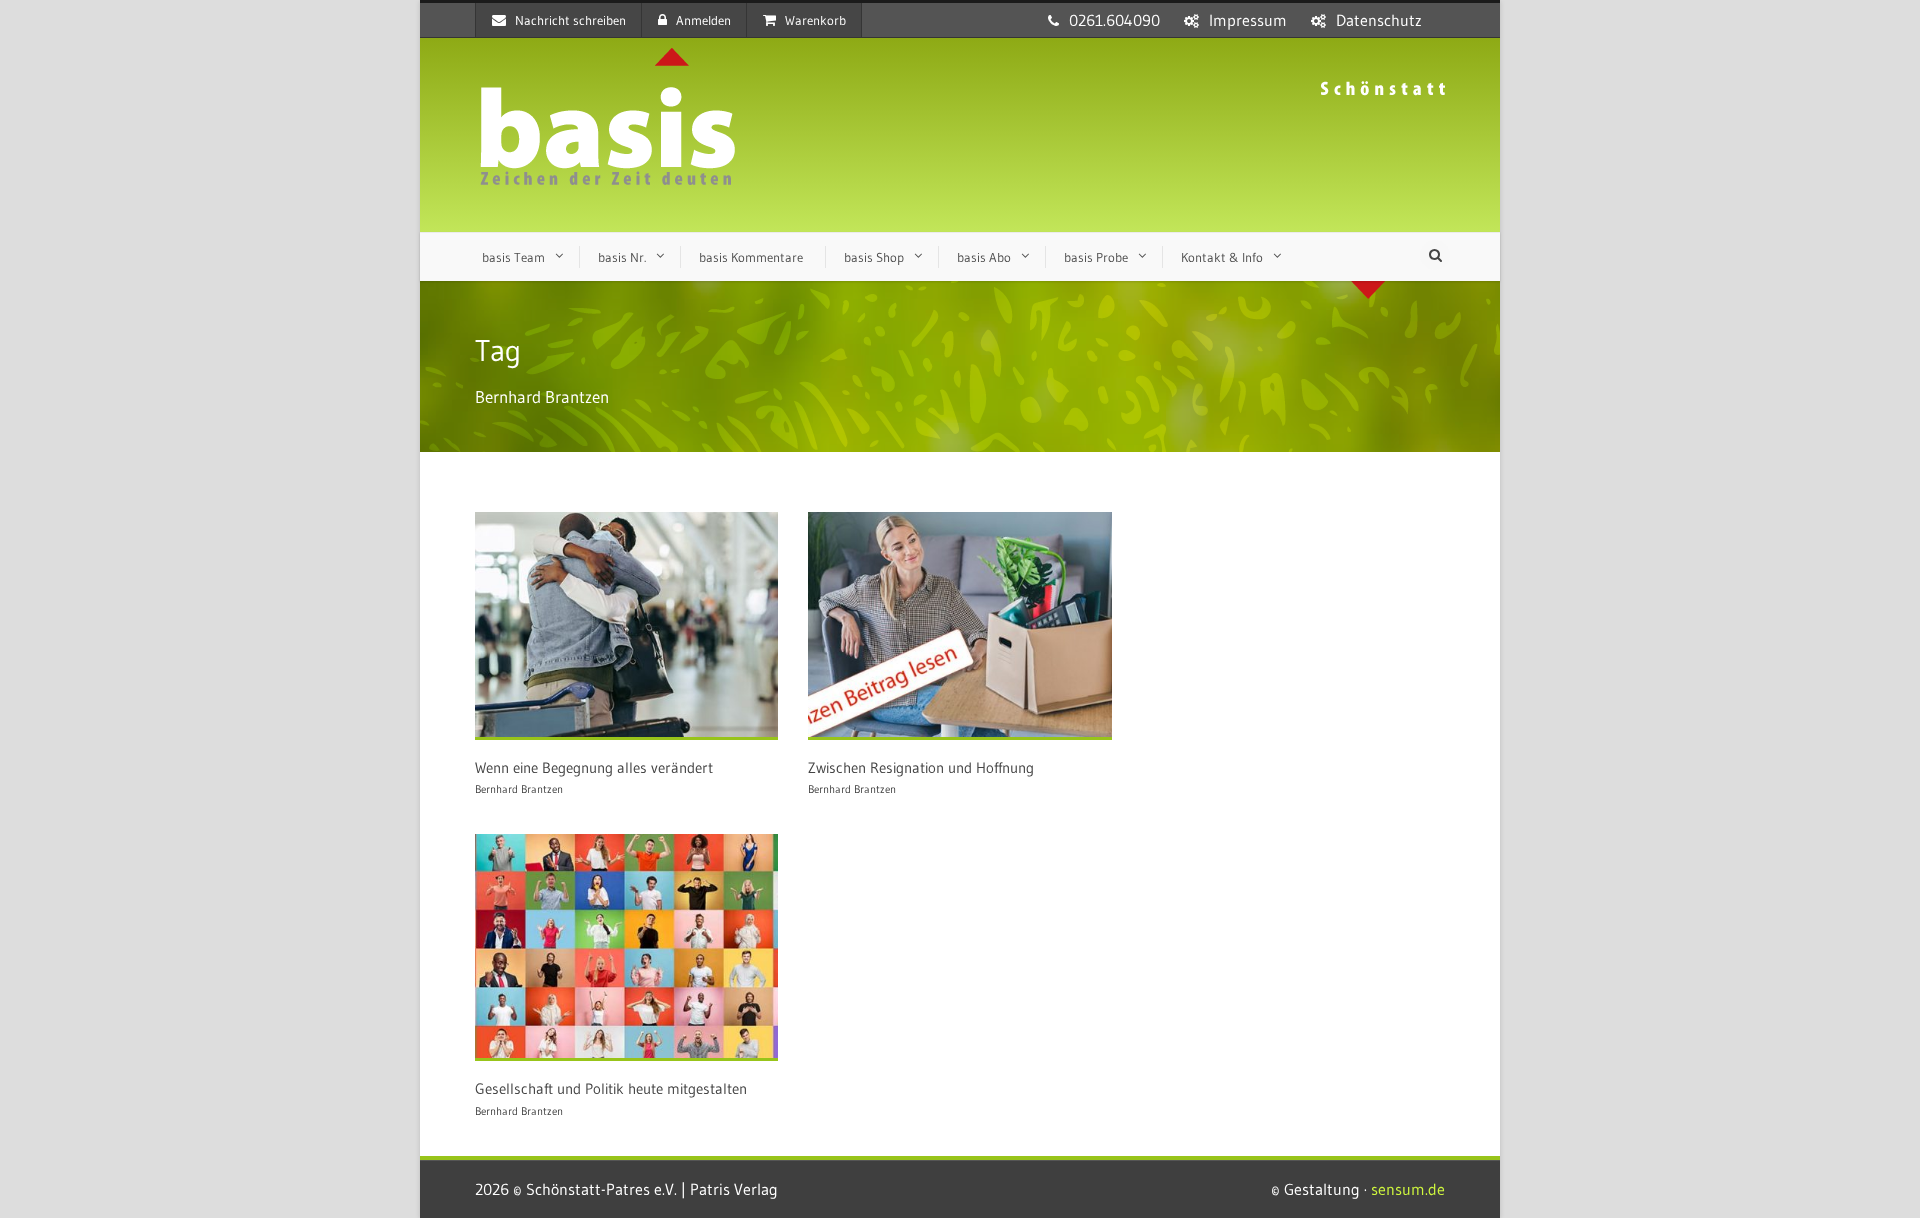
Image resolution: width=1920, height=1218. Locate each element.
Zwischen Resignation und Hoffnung (921, 767)
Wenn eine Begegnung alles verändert (594, 767)
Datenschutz (1379, 20)
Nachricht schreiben (570, 20)
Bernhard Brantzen (519, 789)
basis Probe (1096, 257)
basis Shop (874, 257)
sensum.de (1408, 1189)
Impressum (1248, 20)
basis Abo (984, 257)
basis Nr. (622, 257)
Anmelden (703, 20)
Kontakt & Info (1222, 257)
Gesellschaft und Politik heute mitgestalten (611, 1088)
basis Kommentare (751, 257)
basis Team (513, 257)
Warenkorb (815, 20)
